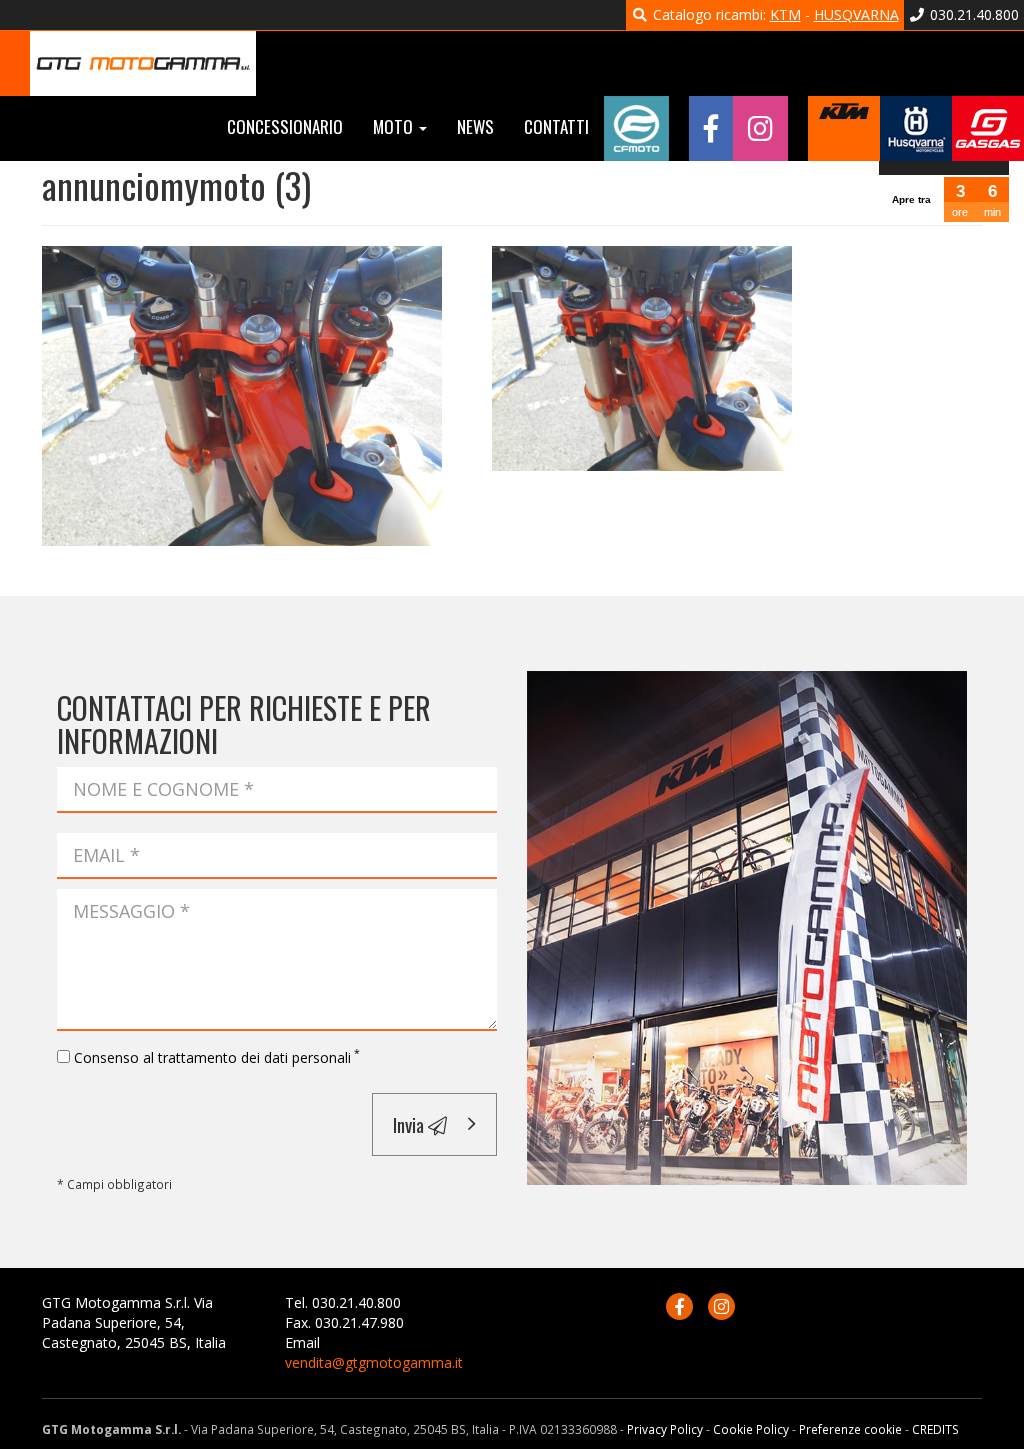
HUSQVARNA (856, 14)
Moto (395, 126)
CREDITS (935, 1429)
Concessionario (285, 126)
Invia (410, 1124)
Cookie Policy (751, 1429)
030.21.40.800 (972, 14)
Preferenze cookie (850, 1429)
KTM (785, 14)
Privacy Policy (665, 1429)
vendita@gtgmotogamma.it (374, 1362)
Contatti (556, 126)
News (475, 126)
